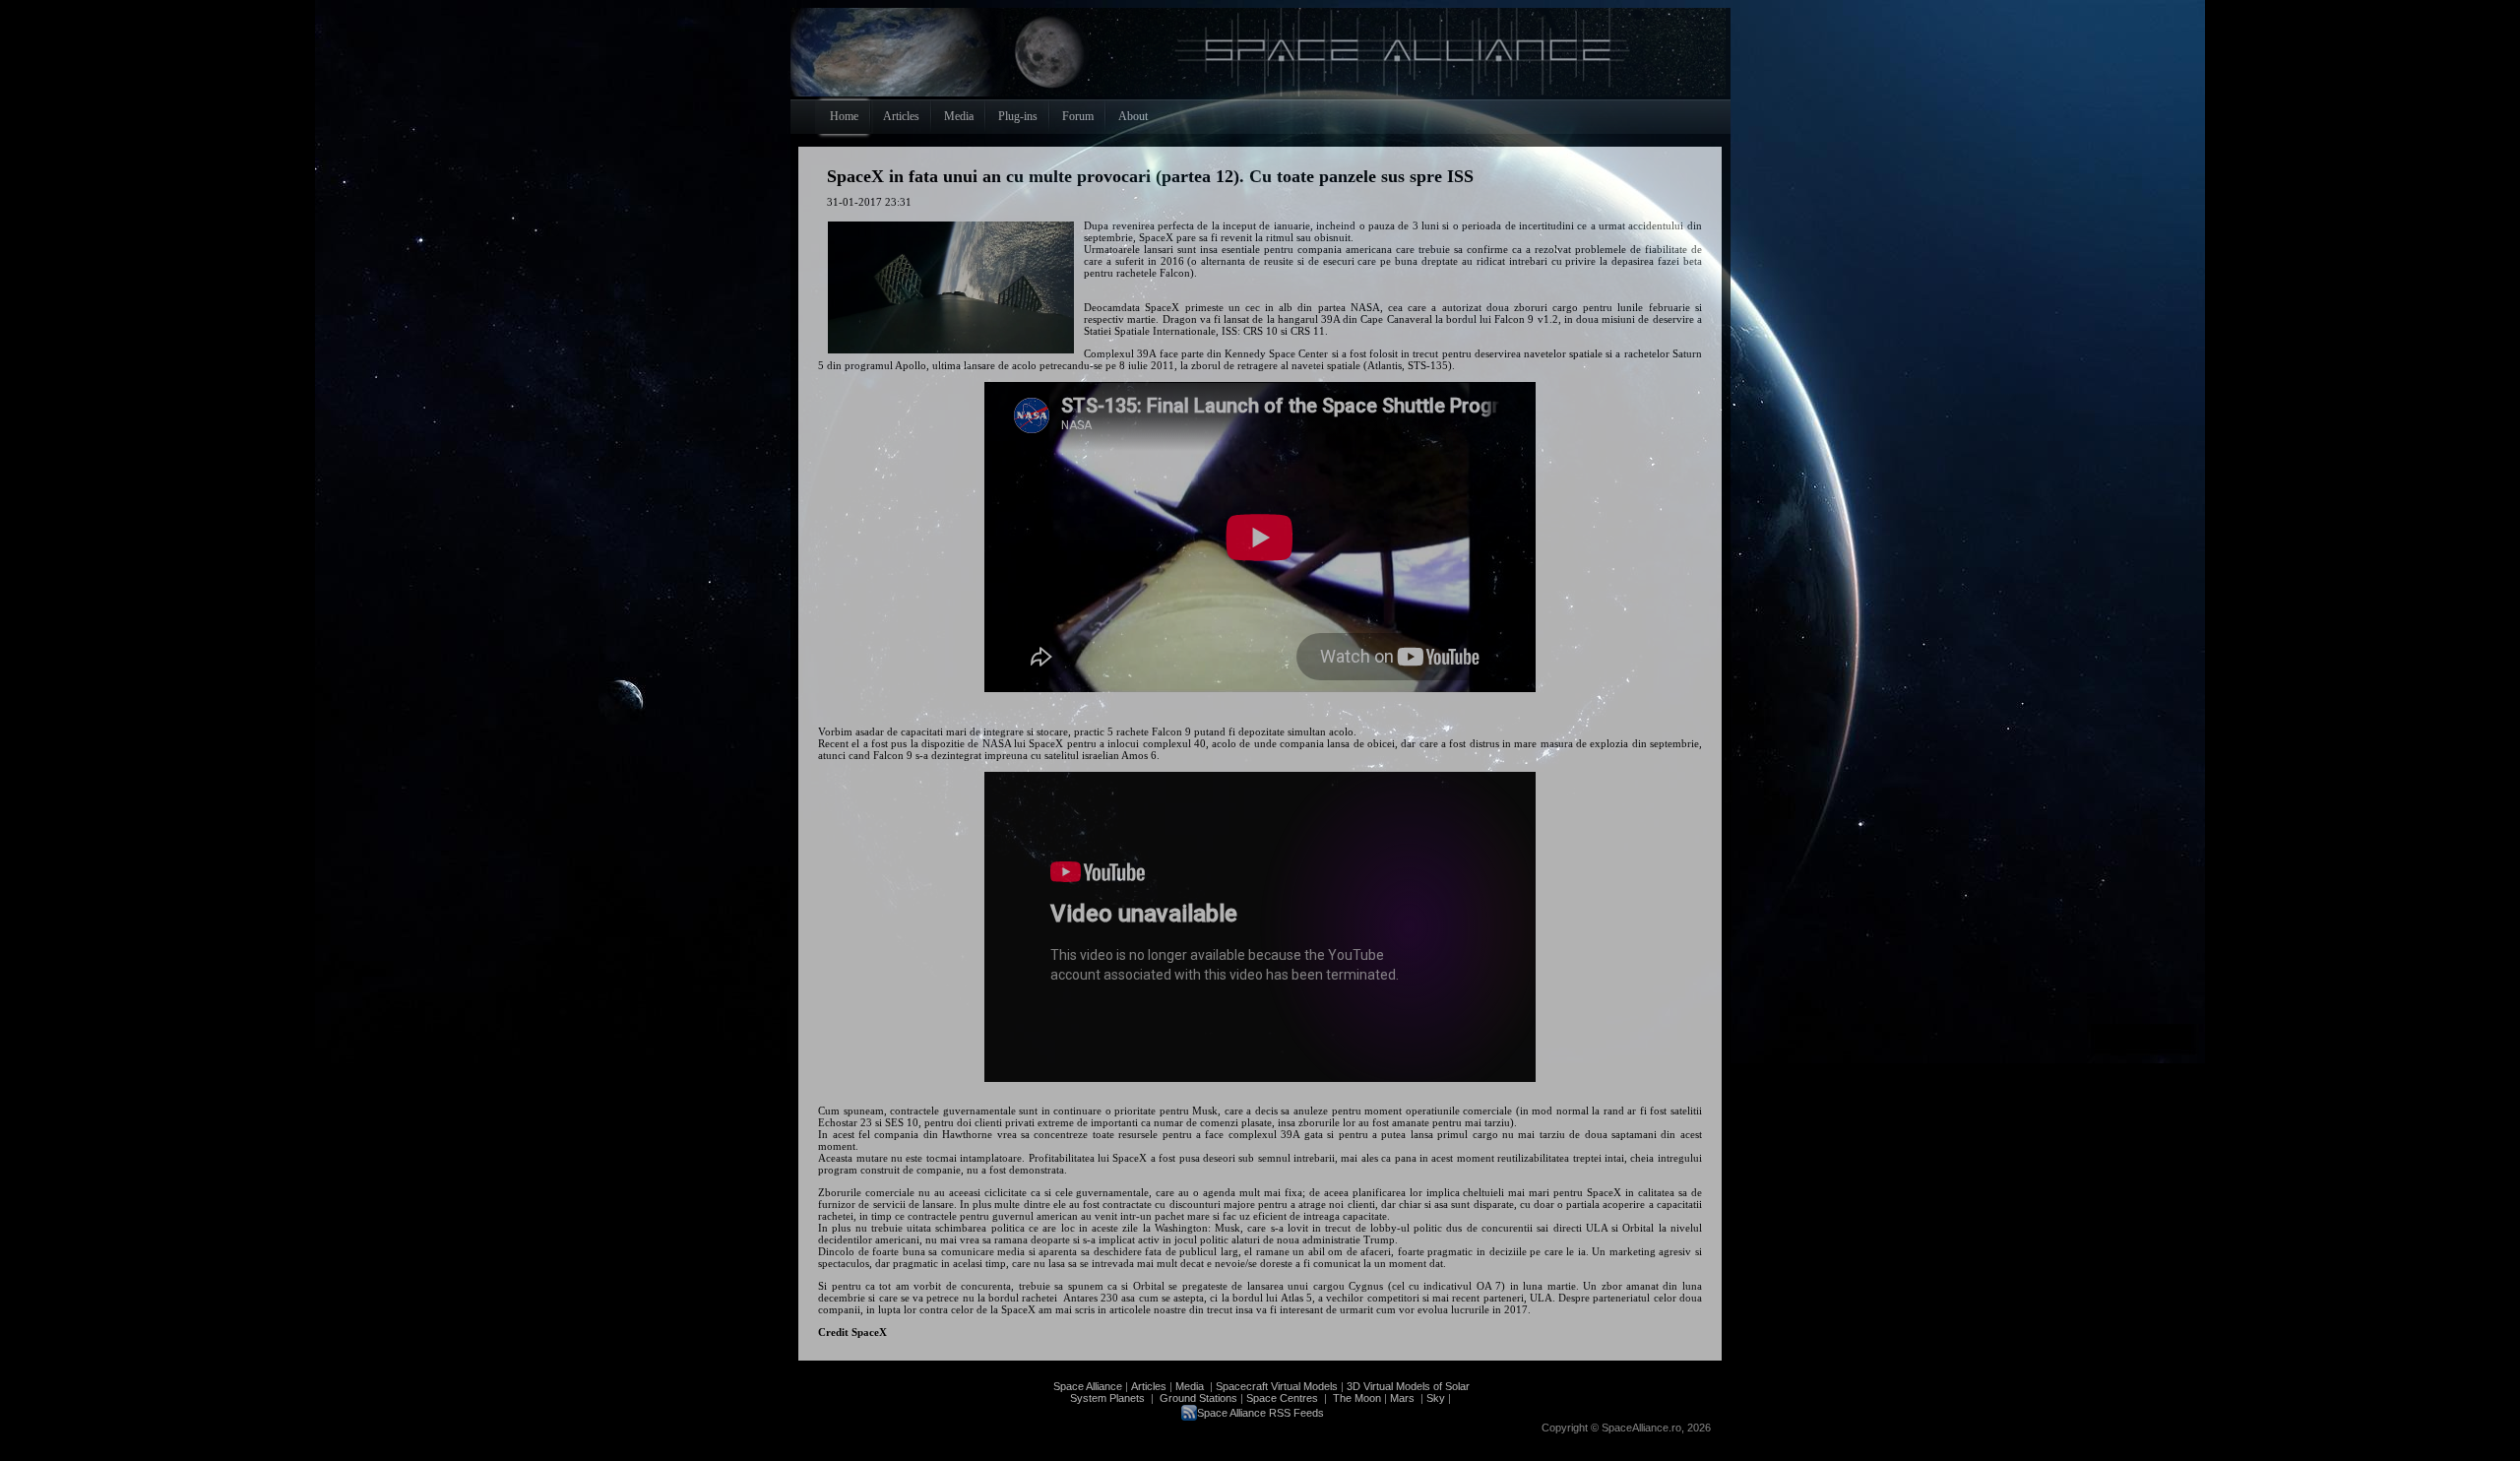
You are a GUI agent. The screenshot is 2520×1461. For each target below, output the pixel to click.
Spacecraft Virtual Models (1277, 1386)
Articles (1149, 1386)
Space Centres (1282, 1398)
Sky (1436, 1398)
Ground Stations (1198, 1398)
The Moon (1355, 1398)
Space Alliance (1088, 1386)
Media (1190, 1386)
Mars (1402, 1398)
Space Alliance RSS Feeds (1260, 1413)
